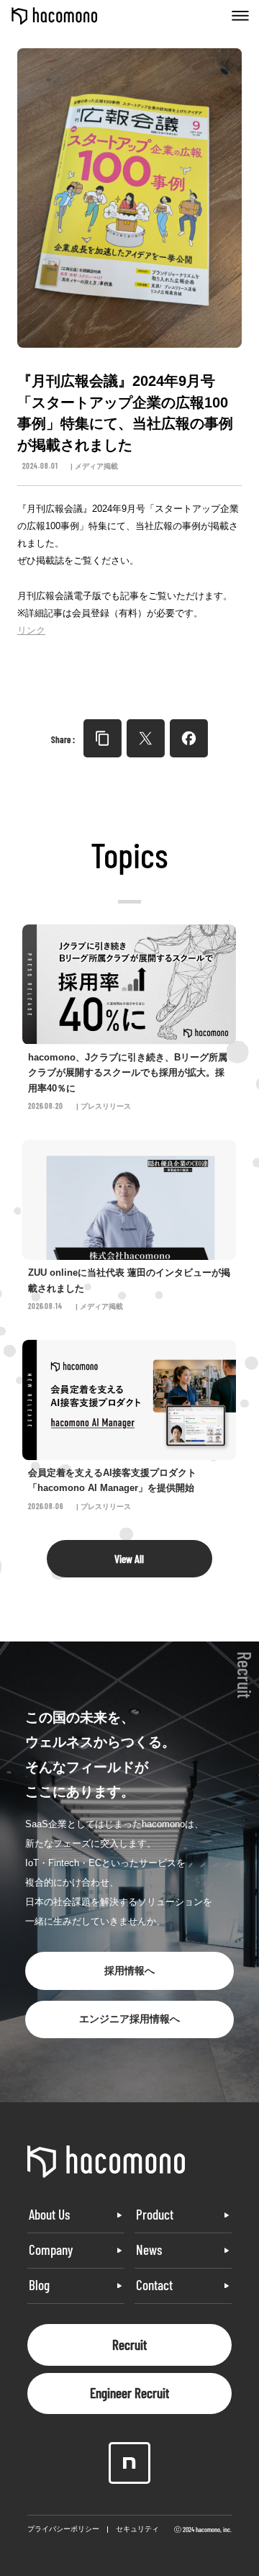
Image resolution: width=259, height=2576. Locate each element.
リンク (31, 630)
